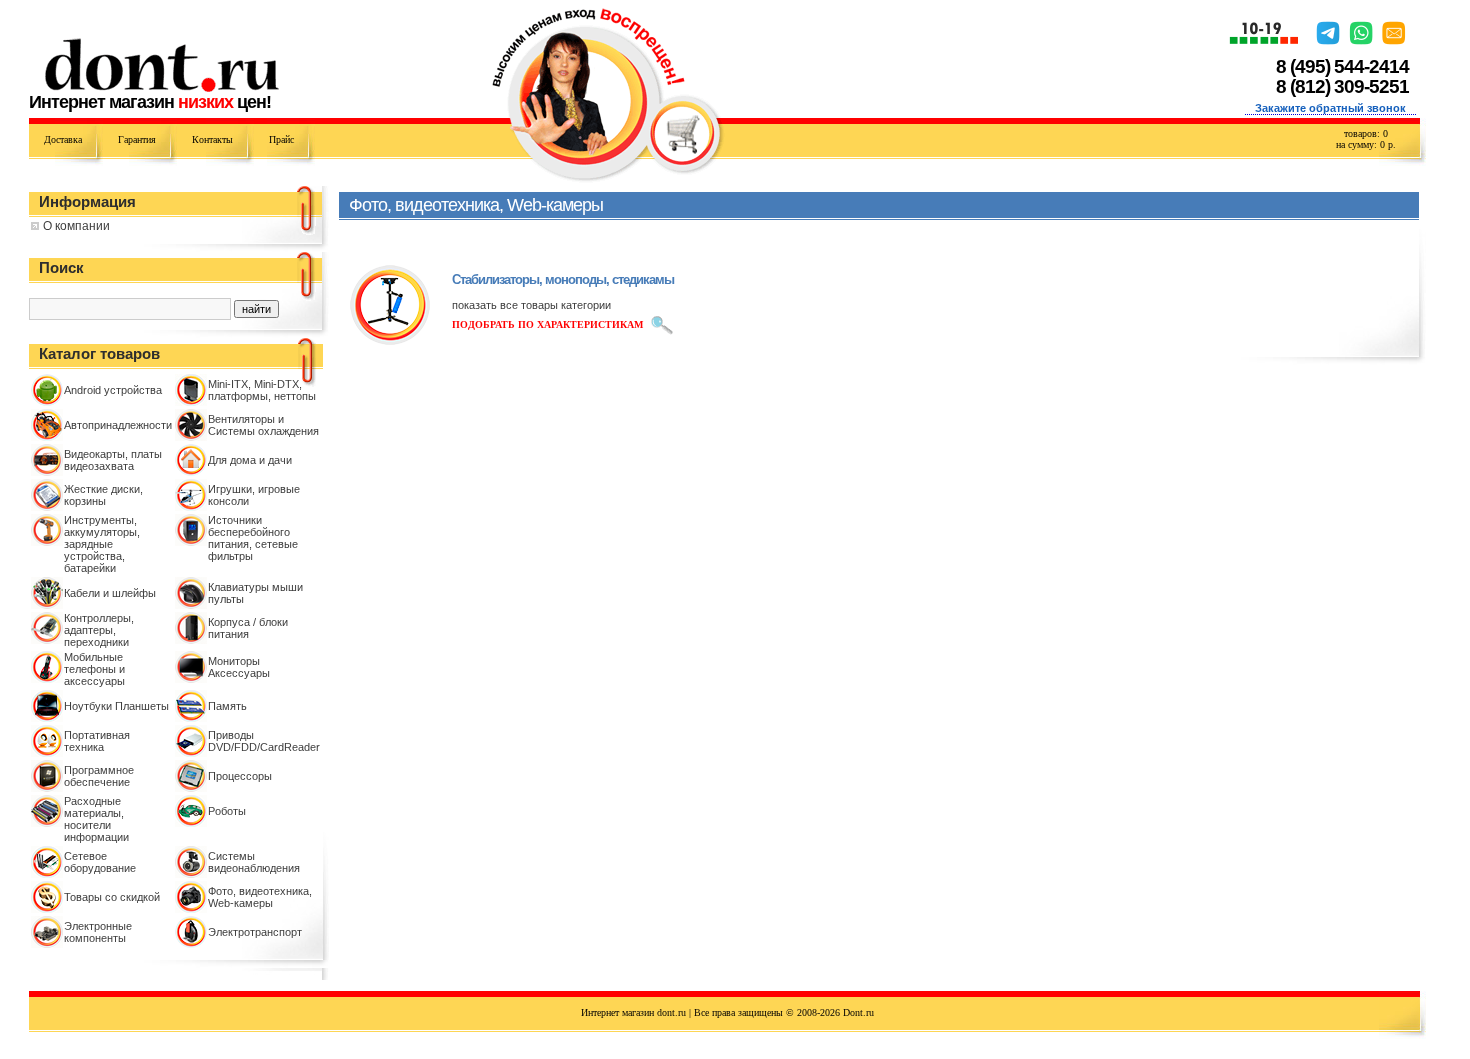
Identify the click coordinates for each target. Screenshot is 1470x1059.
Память (227, 706)
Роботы (227, 811)
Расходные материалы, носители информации (96, 819)
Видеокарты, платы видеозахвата (113, 460)
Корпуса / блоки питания (248, 628)
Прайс (281, 139)
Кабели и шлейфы (110, 593)
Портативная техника (97, 741)
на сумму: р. (1366, 144)
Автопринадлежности (118, 425)
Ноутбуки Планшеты (116, 706)
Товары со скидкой (112, 897)
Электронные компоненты (98, 932)
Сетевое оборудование (100, 862)
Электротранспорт (255, 932)
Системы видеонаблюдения (254, 862)
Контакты (212, 139)
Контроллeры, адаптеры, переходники (99, 630)
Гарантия (137, 139)
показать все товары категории (531, 305)
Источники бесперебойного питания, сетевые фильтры (253, 538)
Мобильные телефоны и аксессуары (94, 669)
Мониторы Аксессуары (239, 667)
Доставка (63, 139)
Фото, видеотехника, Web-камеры (260, 897)
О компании (76, 226)
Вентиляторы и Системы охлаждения (263, 425)
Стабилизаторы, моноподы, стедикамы (563, 279)
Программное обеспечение (99, 776)
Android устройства (113, 390)
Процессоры (240, 776)
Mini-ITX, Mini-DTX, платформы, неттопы (262, 390)
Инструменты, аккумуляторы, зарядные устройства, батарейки (102, 544)
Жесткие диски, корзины (103, 495)
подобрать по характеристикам (547, 324)
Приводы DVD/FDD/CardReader (264, 741)
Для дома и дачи (250, 460)
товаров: (1366, 133)
